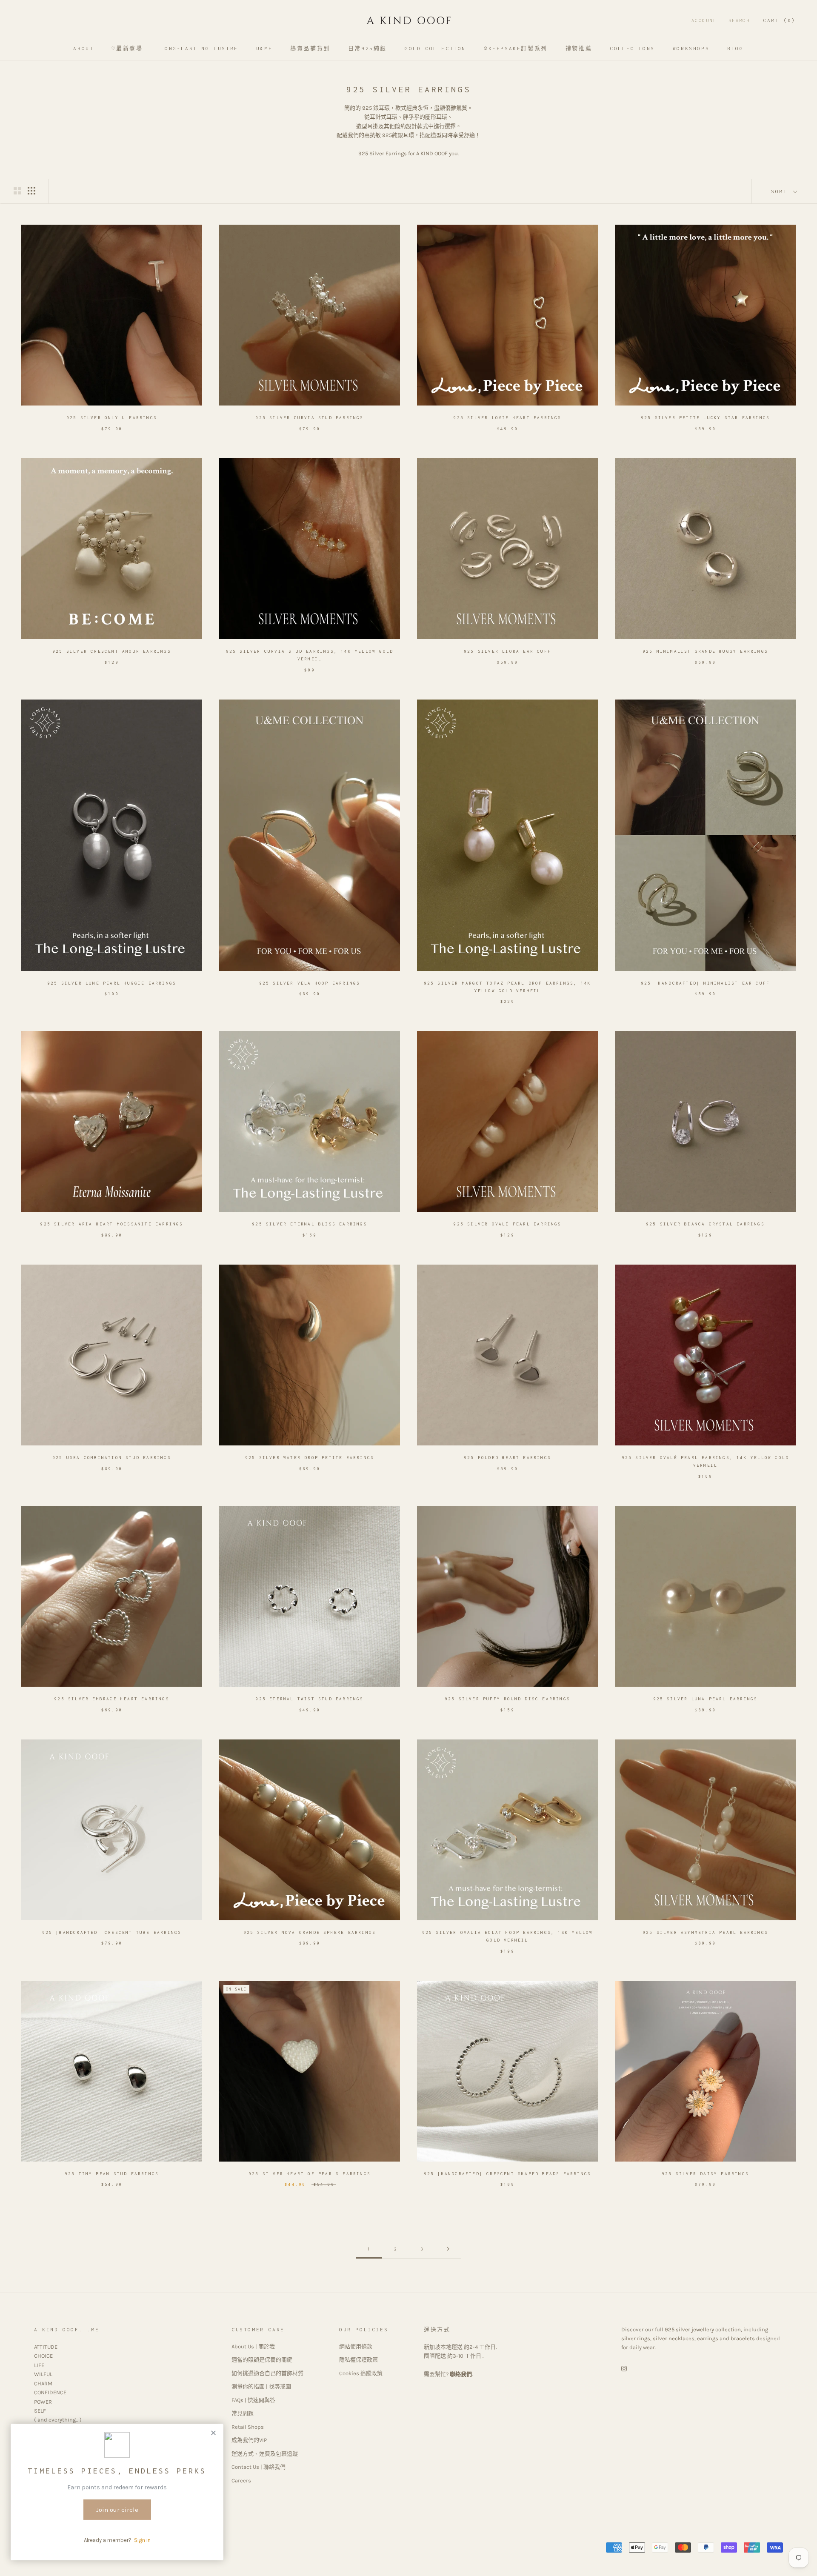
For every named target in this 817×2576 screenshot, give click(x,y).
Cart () (779, 20)
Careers (241, 2480)
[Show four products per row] (31, 191)
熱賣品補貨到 (310, 48)
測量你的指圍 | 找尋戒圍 (261, 2386)
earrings (708, 2338)
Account (704, 20)
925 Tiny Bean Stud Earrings (112, 2174)
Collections (632, 48)
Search (739, 20)
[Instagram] (624, 2368)
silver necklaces (674, 2338)
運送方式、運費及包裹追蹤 (265, 2454)
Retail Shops (248, 2427)
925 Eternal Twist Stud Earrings (309, 1699)
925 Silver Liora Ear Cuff (507, 651)
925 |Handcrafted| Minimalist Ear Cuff (705, 983)
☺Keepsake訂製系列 (516, 48)
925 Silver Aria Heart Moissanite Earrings (111, 1224)
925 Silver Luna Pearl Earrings (706, 1699)
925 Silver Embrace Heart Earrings (112, 1699)
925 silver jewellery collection (703, 2329)
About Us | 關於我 (253, 2346)
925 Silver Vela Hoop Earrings (310, 983)
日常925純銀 (367, 48)
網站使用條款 (356, 2346)
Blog (735, 48)
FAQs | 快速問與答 (253, 2400)
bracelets (743, 2338)
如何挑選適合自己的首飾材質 (267, 2373)
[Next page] (448, 2249)
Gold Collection (435, 48)
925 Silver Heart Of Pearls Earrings (310, 2174)
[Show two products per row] (17, 191)
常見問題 (243, 2413)
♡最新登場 (127, 48)
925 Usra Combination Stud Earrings (112, 1458)
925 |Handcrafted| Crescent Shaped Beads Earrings (508, 2174)
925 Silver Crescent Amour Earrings (112, 651)
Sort (781, 191)
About (83, 48)
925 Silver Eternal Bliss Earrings (310, 1224)
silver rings (636, 2338)
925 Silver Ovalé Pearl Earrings (507, 1224)
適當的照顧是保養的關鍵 (262, 2360)
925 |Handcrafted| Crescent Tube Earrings (112, 1932)
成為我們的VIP (249, 2440)
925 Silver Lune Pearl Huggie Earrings (112, 983)
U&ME (264, 48)
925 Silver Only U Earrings (112, 418)
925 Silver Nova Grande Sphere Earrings (310, 1932)
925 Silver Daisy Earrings (705, 2174)
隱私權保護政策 (359, 2360)
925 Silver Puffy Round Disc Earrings (507, 1699)
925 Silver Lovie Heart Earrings (507, 418)
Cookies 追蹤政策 (361, 2373)
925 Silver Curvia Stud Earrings (309, 418)
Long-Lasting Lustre (199, 48)
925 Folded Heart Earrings (507, 1458)
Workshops (691, 48)
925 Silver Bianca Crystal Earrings (705, 1224)
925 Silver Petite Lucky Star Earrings (705, 418)
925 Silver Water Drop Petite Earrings (310, 1458)
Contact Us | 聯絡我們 (259, 2467)
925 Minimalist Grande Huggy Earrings (705, 651)
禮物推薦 (579, 48)
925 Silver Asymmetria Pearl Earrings (705, 1932)
